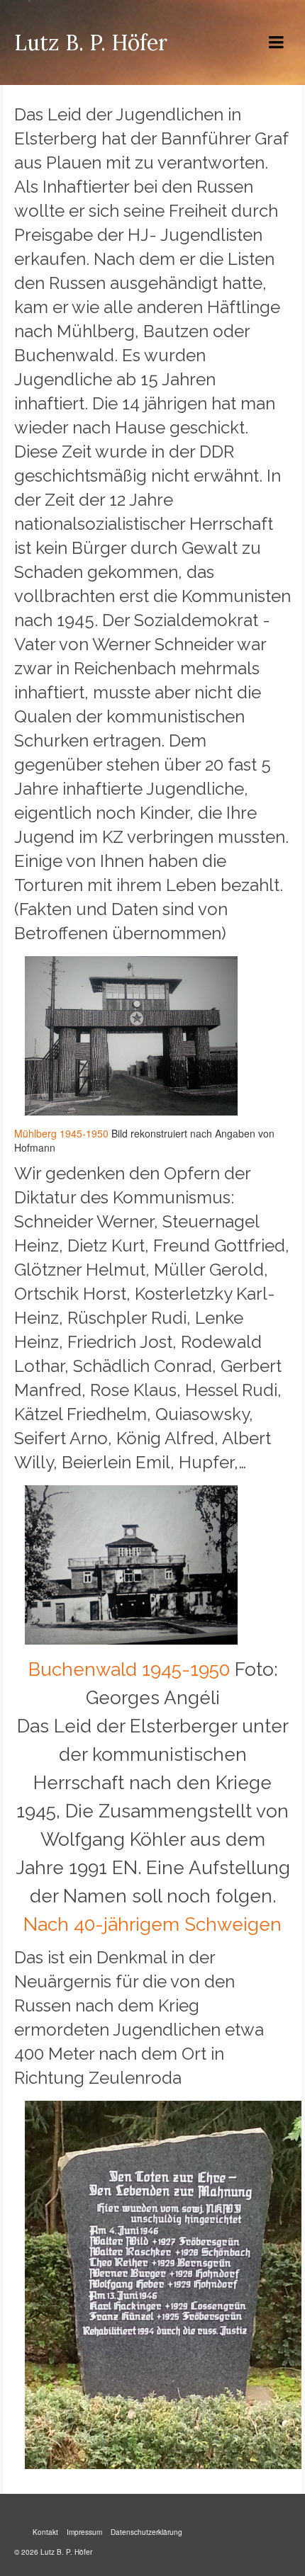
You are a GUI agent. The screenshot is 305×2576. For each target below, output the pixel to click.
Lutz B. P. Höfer (91, 42)
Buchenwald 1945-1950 (129, 1669)
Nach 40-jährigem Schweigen (152, 1924)
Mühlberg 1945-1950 (61, 1133)
